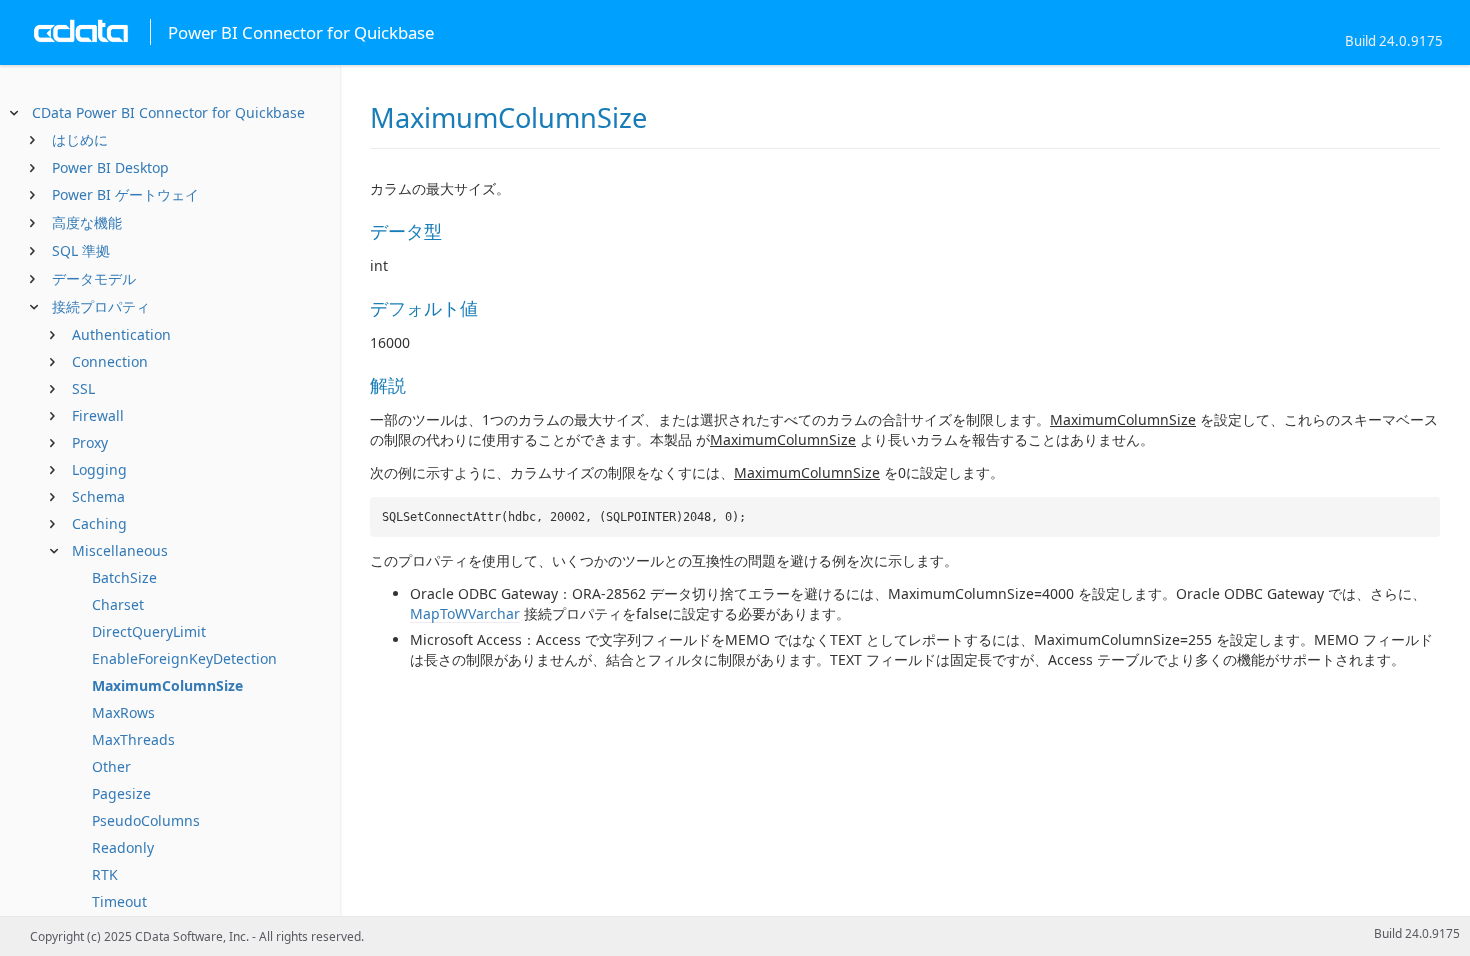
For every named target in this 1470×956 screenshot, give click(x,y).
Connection (110, 361)
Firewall (98, 415)
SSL (83, 388)
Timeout (119, 901)
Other (111, 766)
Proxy (90, 442)
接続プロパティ (101, 306)
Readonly (123, 847)
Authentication (121, 334)
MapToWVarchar (465, 613)
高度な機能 (87, 222)
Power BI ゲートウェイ (125, 194)
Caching (99, 523)
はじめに (80, 139)
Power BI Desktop (110, 167)
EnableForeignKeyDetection (184, 658)
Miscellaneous (120, 550)
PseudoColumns (146, 820)
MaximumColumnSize (167, 685)
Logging (99, 469)
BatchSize (124, 577)
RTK (105, 874)
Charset (118, 604)
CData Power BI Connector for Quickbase (168, 112)
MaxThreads (133, 739)
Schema (98, 496)
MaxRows (123, 712)
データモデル (94, 278)
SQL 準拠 (81, 250)
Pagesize (121, 793)
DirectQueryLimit (149, 631)
